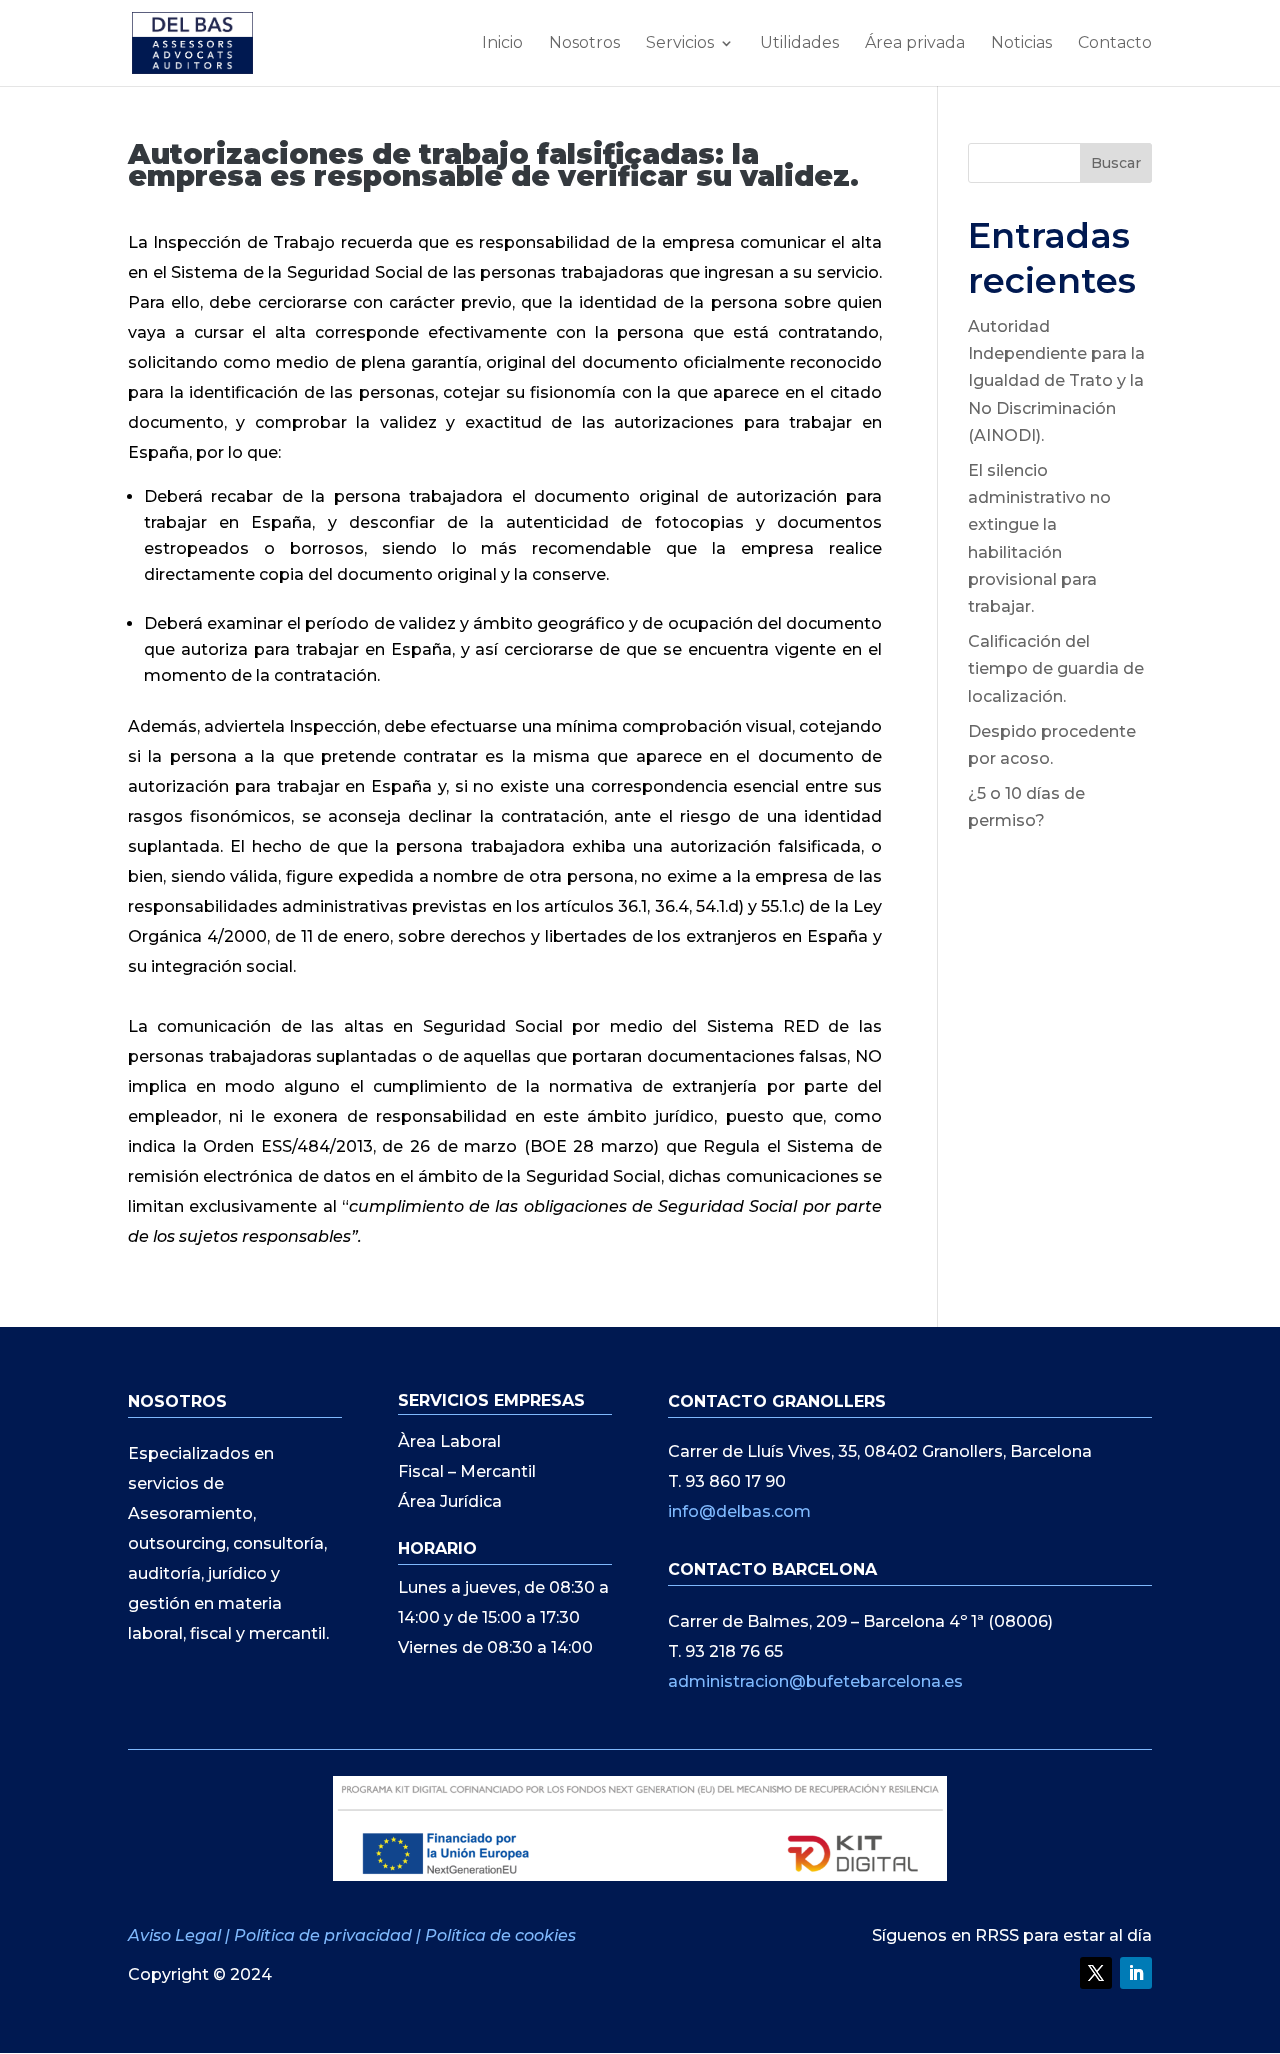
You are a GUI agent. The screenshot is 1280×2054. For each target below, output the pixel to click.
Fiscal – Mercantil (467, 1473)
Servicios (680, 44)
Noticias (1021, 44)
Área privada (915, 44)
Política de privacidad (323, 1935)
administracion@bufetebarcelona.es (815, 1681)
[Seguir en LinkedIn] (1136, 1973)
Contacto (1115, 44)
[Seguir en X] (1096, 1973)
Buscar (1116, 163)
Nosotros (584, 44)
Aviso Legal (176, 1935)
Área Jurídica (450, 1503)
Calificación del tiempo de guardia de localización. (1056, 668)
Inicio (502, 44)
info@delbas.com (739, 1511)
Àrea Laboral (449, 1443)
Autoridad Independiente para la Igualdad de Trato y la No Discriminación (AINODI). (1056, 381)
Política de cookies (500, 1935)
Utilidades (799, 44)
